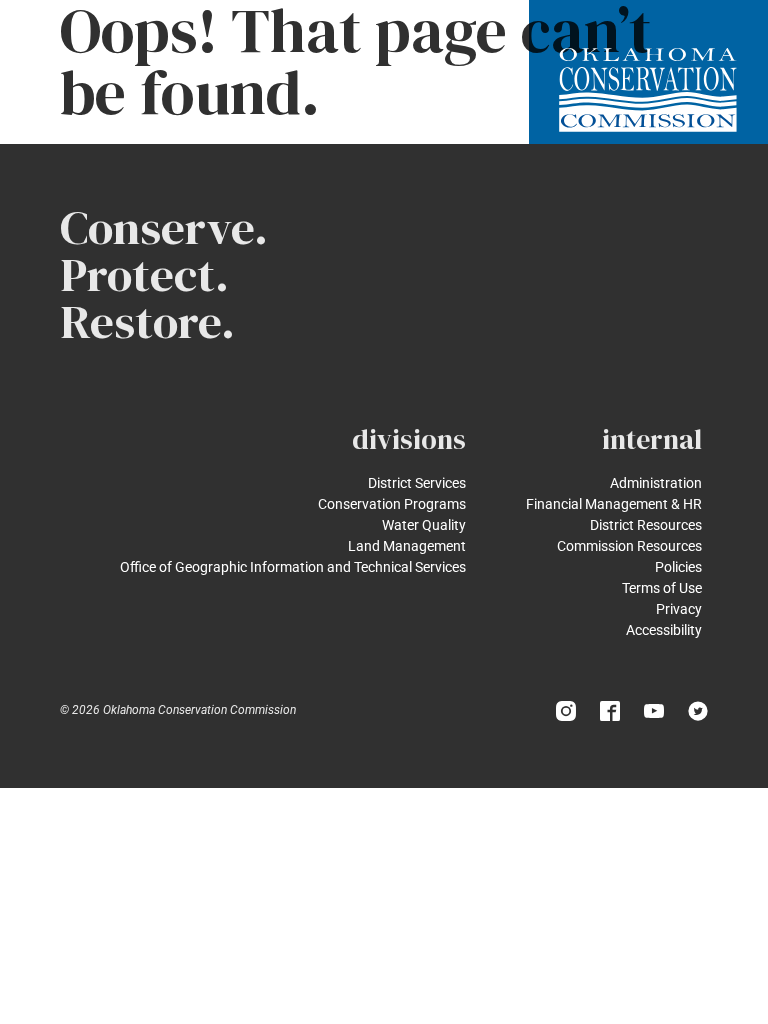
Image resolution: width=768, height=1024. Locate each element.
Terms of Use (662, 588)
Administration (656, 483)
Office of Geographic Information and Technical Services (293, 567)
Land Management (407, 546)
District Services (417, 483)
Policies (678, 567)
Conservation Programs (392, 504)
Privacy (679, 609)
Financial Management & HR (614, 504)
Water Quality (424, 525)
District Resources (646, 525)
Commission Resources (629, 546)
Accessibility (664, 630)
